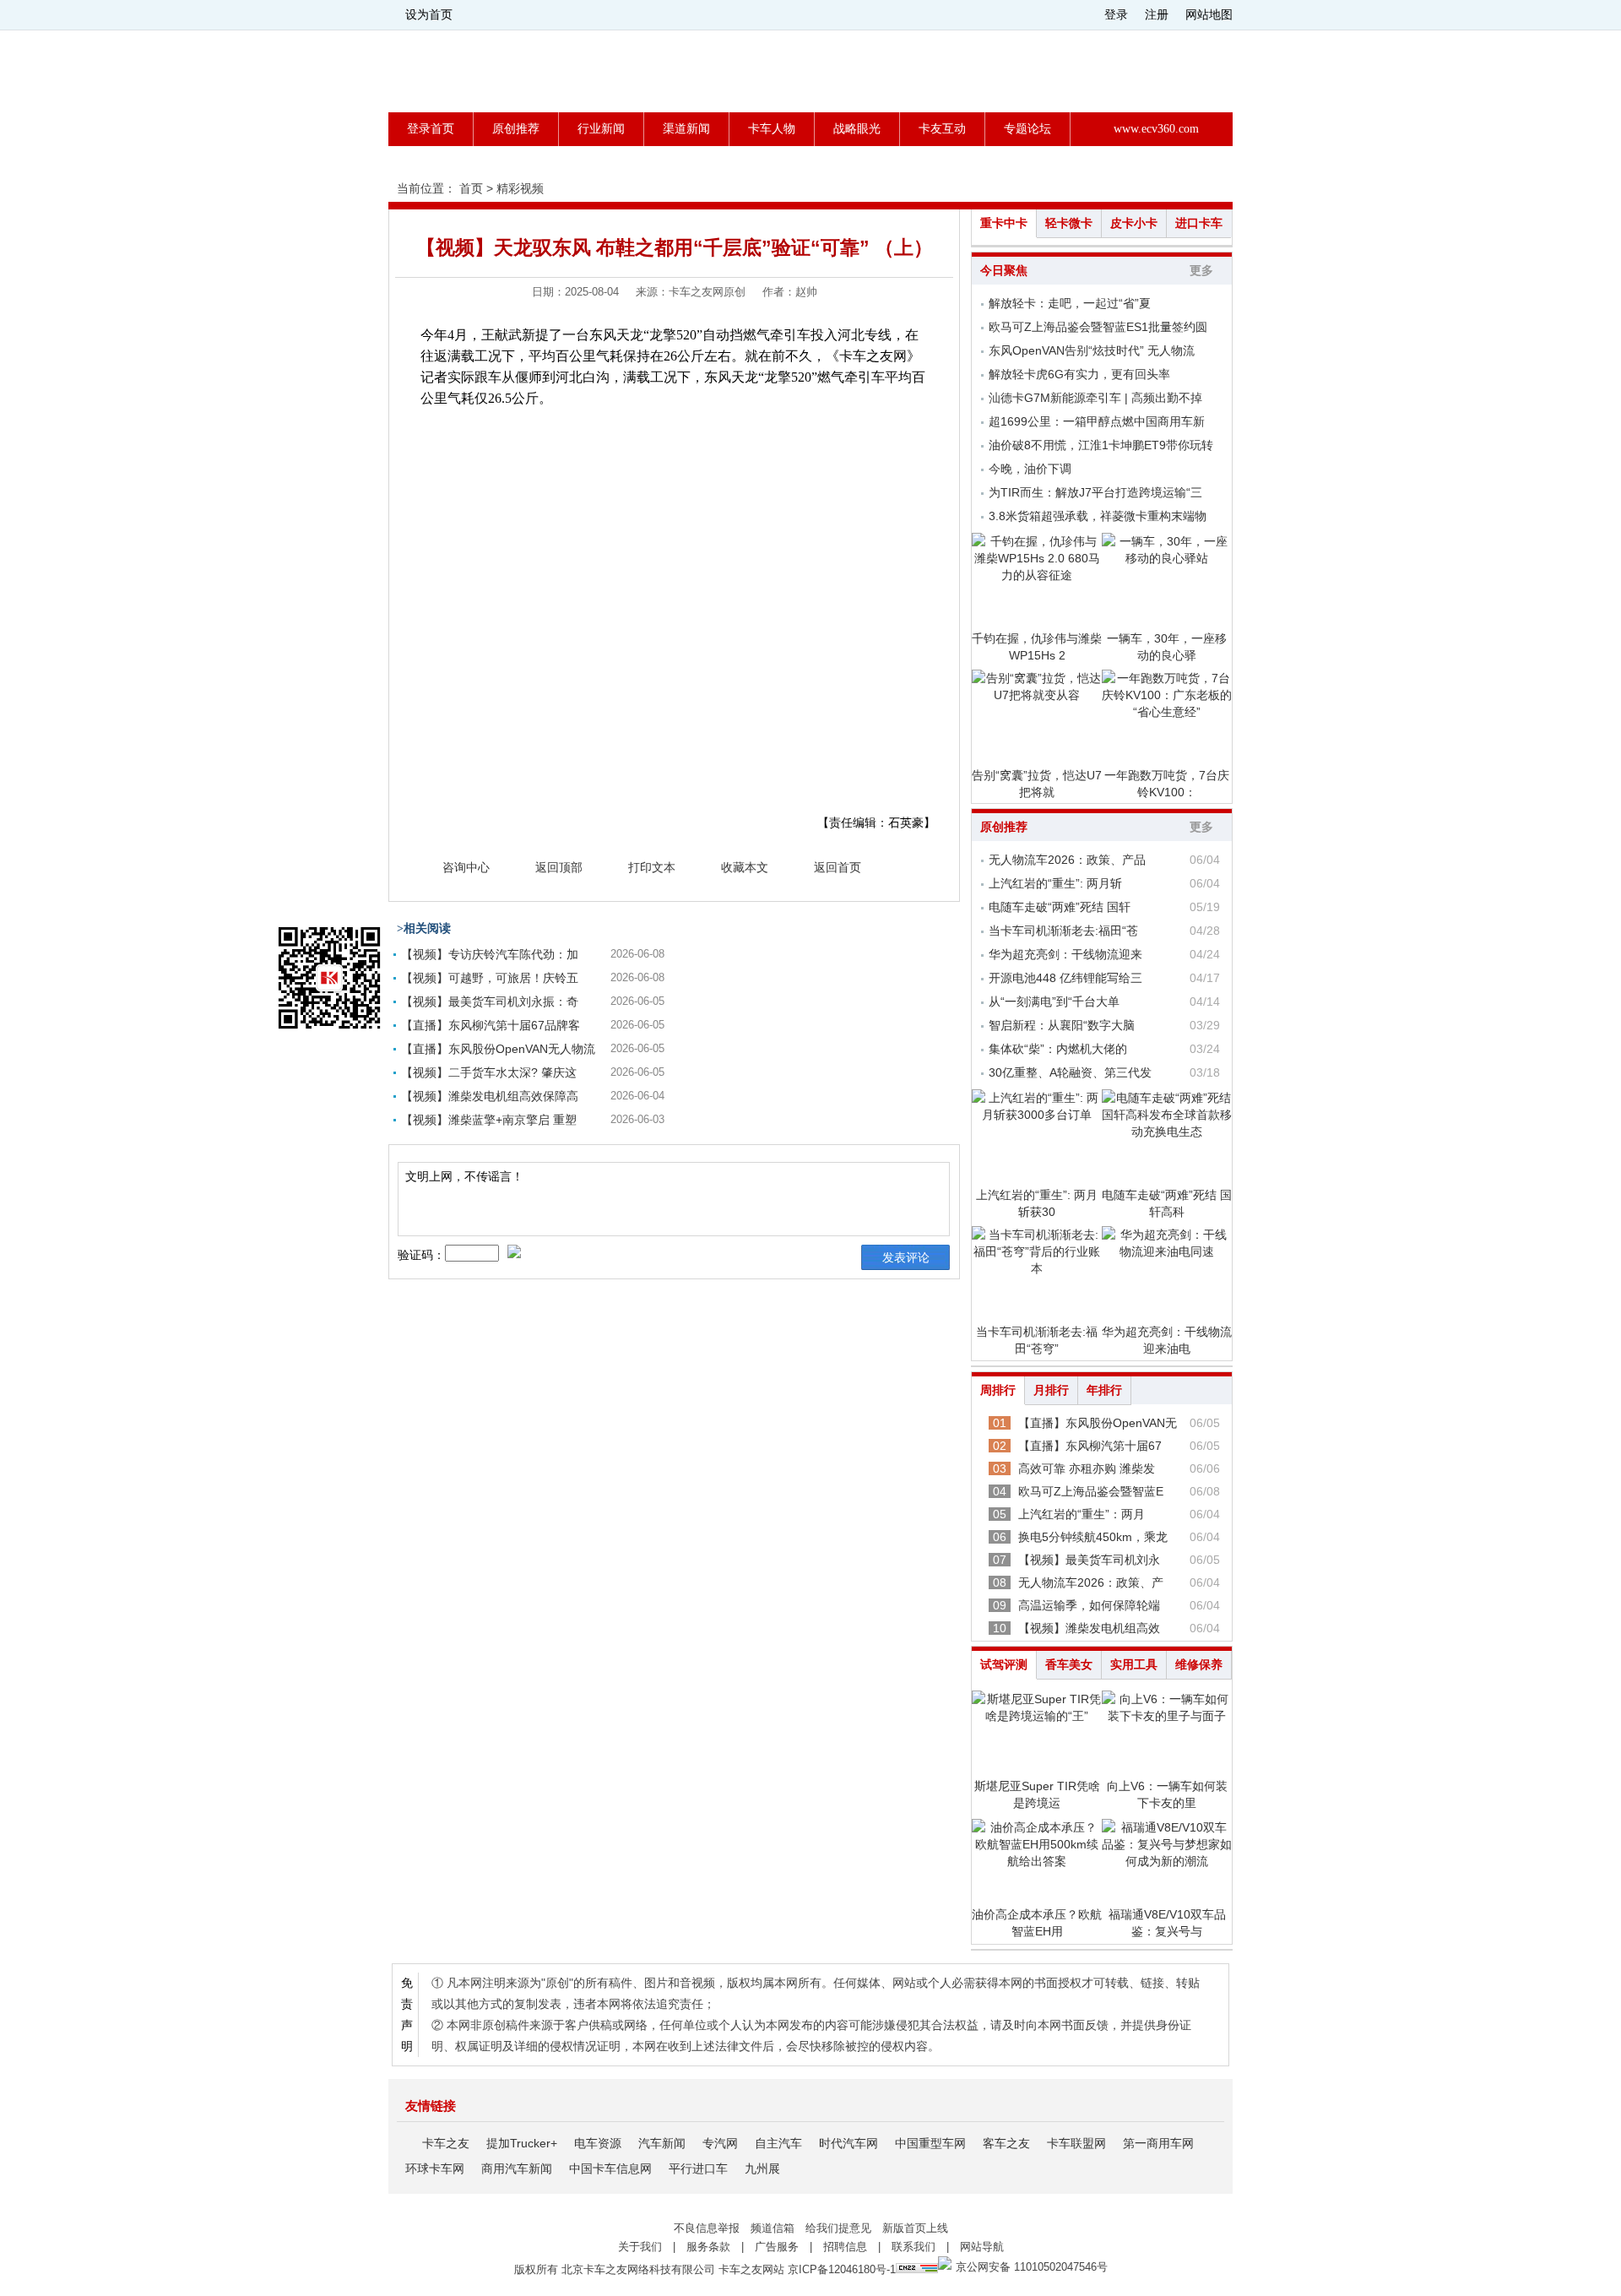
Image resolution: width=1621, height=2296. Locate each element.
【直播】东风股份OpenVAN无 (1098, 1423)
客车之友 (1006, 2143)
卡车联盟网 (1076, 2143)
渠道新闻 (686, 129)
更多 (1201, 271)
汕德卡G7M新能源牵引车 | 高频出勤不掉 (1095, 398)
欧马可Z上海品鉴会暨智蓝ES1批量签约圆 (1098, 327)
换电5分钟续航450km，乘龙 (1093, 1537)
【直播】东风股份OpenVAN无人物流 (498, 1049)
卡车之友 (446, 2143)
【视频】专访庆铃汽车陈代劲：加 (490, 954)
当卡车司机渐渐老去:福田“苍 (1063, 931)
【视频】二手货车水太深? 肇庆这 (489, 1072)
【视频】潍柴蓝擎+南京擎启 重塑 (489, 1120)
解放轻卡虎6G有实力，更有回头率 (1079, 374)
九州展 (762, 2168)
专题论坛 (1027, 129)
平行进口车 (698, 2168)
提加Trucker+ (522, 2143)
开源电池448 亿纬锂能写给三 (1065, 978)
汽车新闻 (662, 2143)
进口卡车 (1199, 223)
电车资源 (598, 2143)
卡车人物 (772, 129)
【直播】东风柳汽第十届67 (1090, 1446)
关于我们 (640, 2247)
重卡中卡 (1004, 223)
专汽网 (720, 2143)
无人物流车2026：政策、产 (1091, 1582)
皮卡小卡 (1134, 223)
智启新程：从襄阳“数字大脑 (1062, 1025)
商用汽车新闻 (517, 2168)
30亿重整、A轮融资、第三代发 (1070, 1072)
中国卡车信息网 (610, 2168)
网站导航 (982, 2247)
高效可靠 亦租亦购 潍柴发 (1087, 1468)
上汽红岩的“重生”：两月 (1082, 1514)
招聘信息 (845, 2247)
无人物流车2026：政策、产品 (1067, 860)
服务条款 (708, 2247)
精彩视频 (520, 188)
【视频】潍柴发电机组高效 (1089, 1628)
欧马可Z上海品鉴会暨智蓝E (1091, 1491)
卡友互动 (942, 129)
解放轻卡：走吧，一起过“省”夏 (1070, 303)
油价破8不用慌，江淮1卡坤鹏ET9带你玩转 (1101, 445)
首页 (471, 188)
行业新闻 (601, 129)
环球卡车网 (435, 2168)
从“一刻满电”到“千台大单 (1054, 1001)
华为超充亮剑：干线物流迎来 (1065, 954)
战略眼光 (857, 129)
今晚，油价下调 (1030, 469)
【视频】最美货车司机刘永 (1089, 1560)
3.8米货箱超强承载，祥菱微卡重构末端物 (1098, 516)
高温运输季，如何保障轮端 (1089, 1605)
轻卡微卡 (1069, 223)
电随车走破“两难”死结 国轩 (1060, 907)
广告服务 (777, 2247)
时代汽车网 (848, 2143)
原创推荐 (516, 129)
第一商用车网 (1158, 2143)
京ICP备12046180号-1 (842, 2269)
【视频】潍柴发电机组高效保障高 (490, 1096)
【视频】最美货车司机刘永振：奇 (490, 1001)
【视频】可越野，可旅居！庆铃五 (490, 978)
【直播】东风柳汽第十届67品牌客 (491, 1025)
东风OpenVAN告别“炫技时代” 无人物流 (1092, 350)
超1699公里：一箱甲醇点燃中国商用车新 (1097, 421)
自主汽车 (778, 2143)
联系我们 (914, 2247)
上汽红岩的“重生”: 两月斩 (1055, 883)
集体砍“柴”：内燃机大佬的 (1058, 1049)
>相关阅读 (424, 928)
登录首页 (431, 129)
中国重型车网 (930, 2143)
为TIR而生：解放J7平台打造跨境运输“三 (1095, 492)
